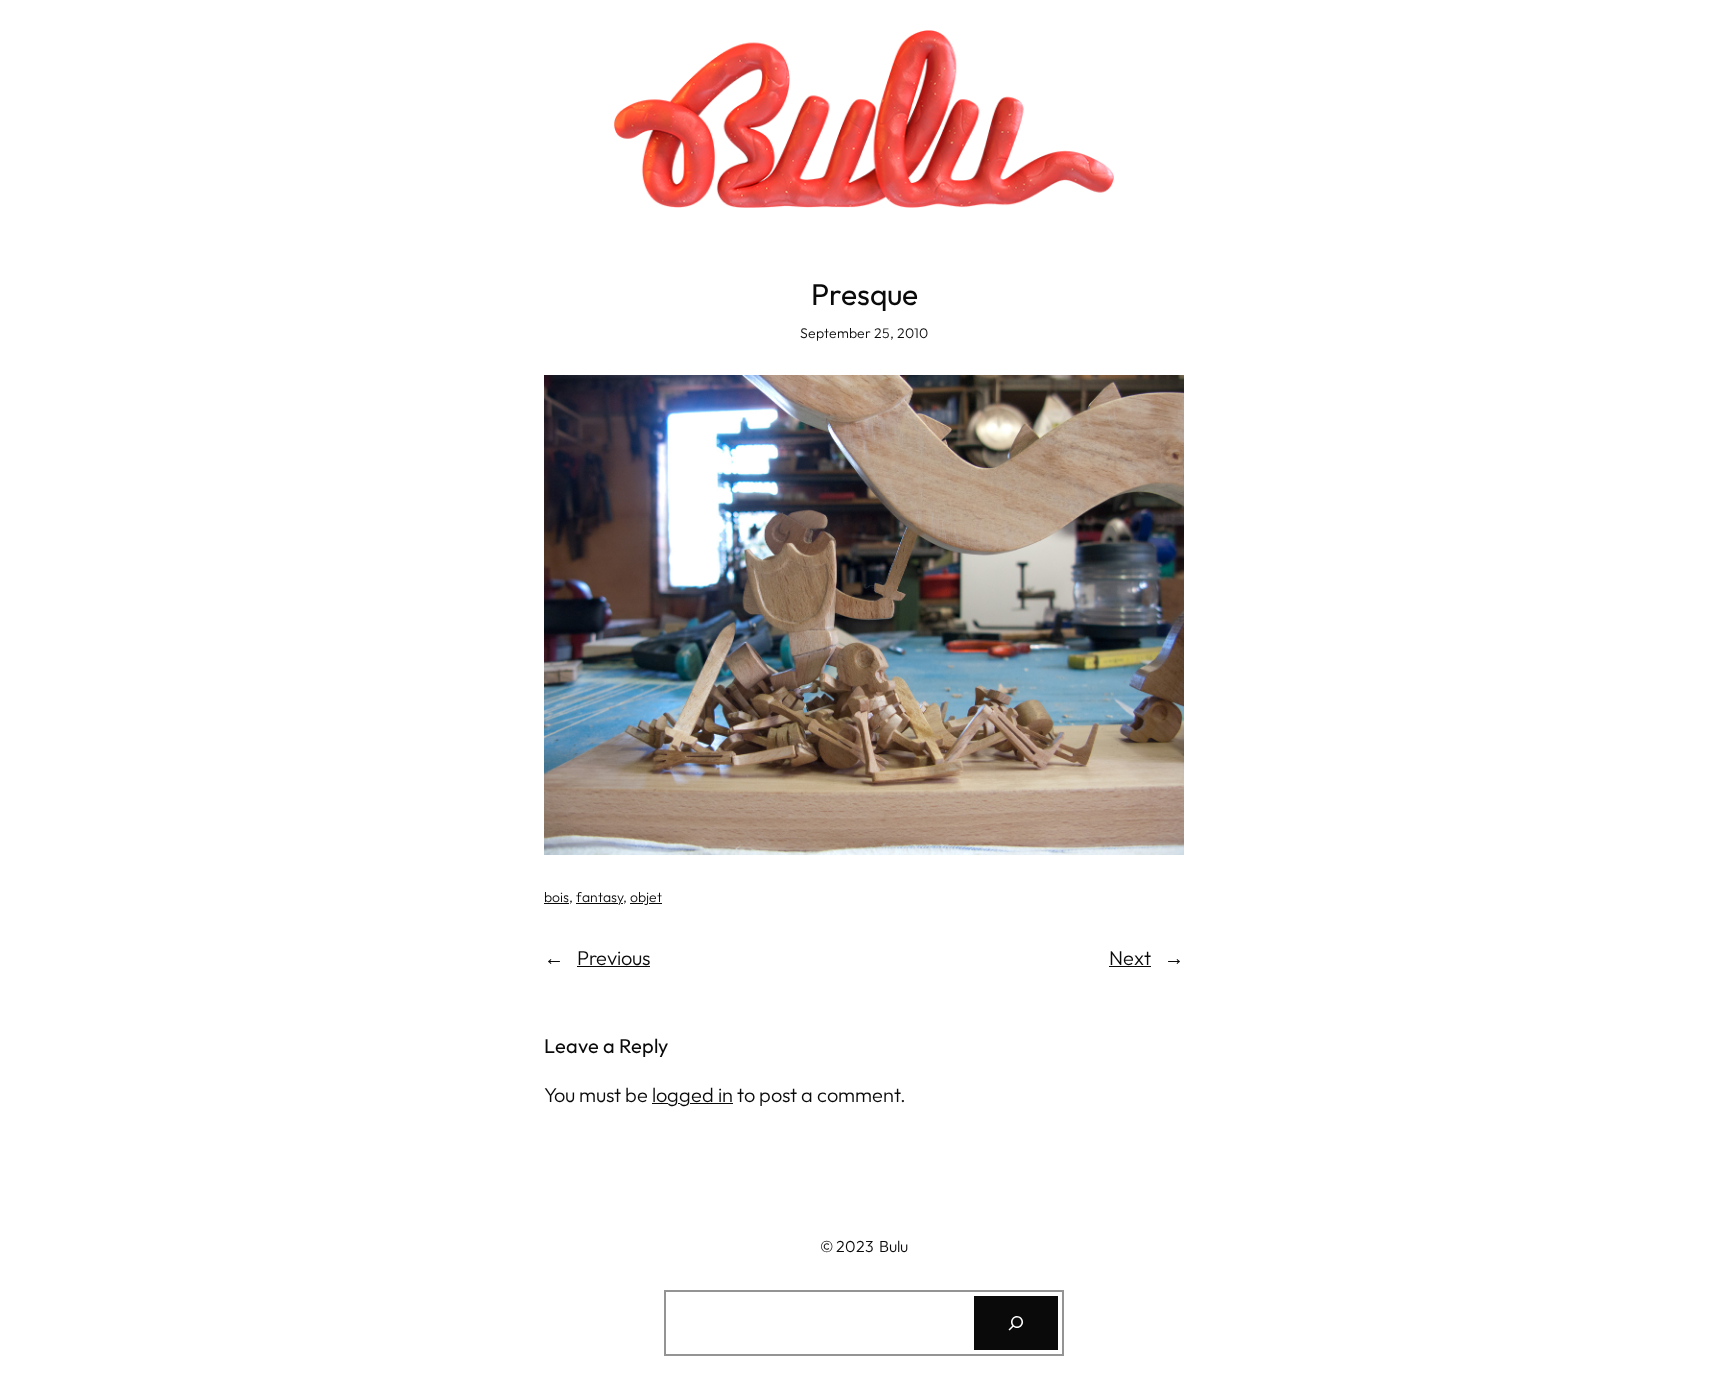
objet (646, 897)
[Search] (1016, 1323)
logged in (692, 1094)
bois (556, 897)
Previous (613, 957)
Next (1130, 957)
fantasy (599, 897)
